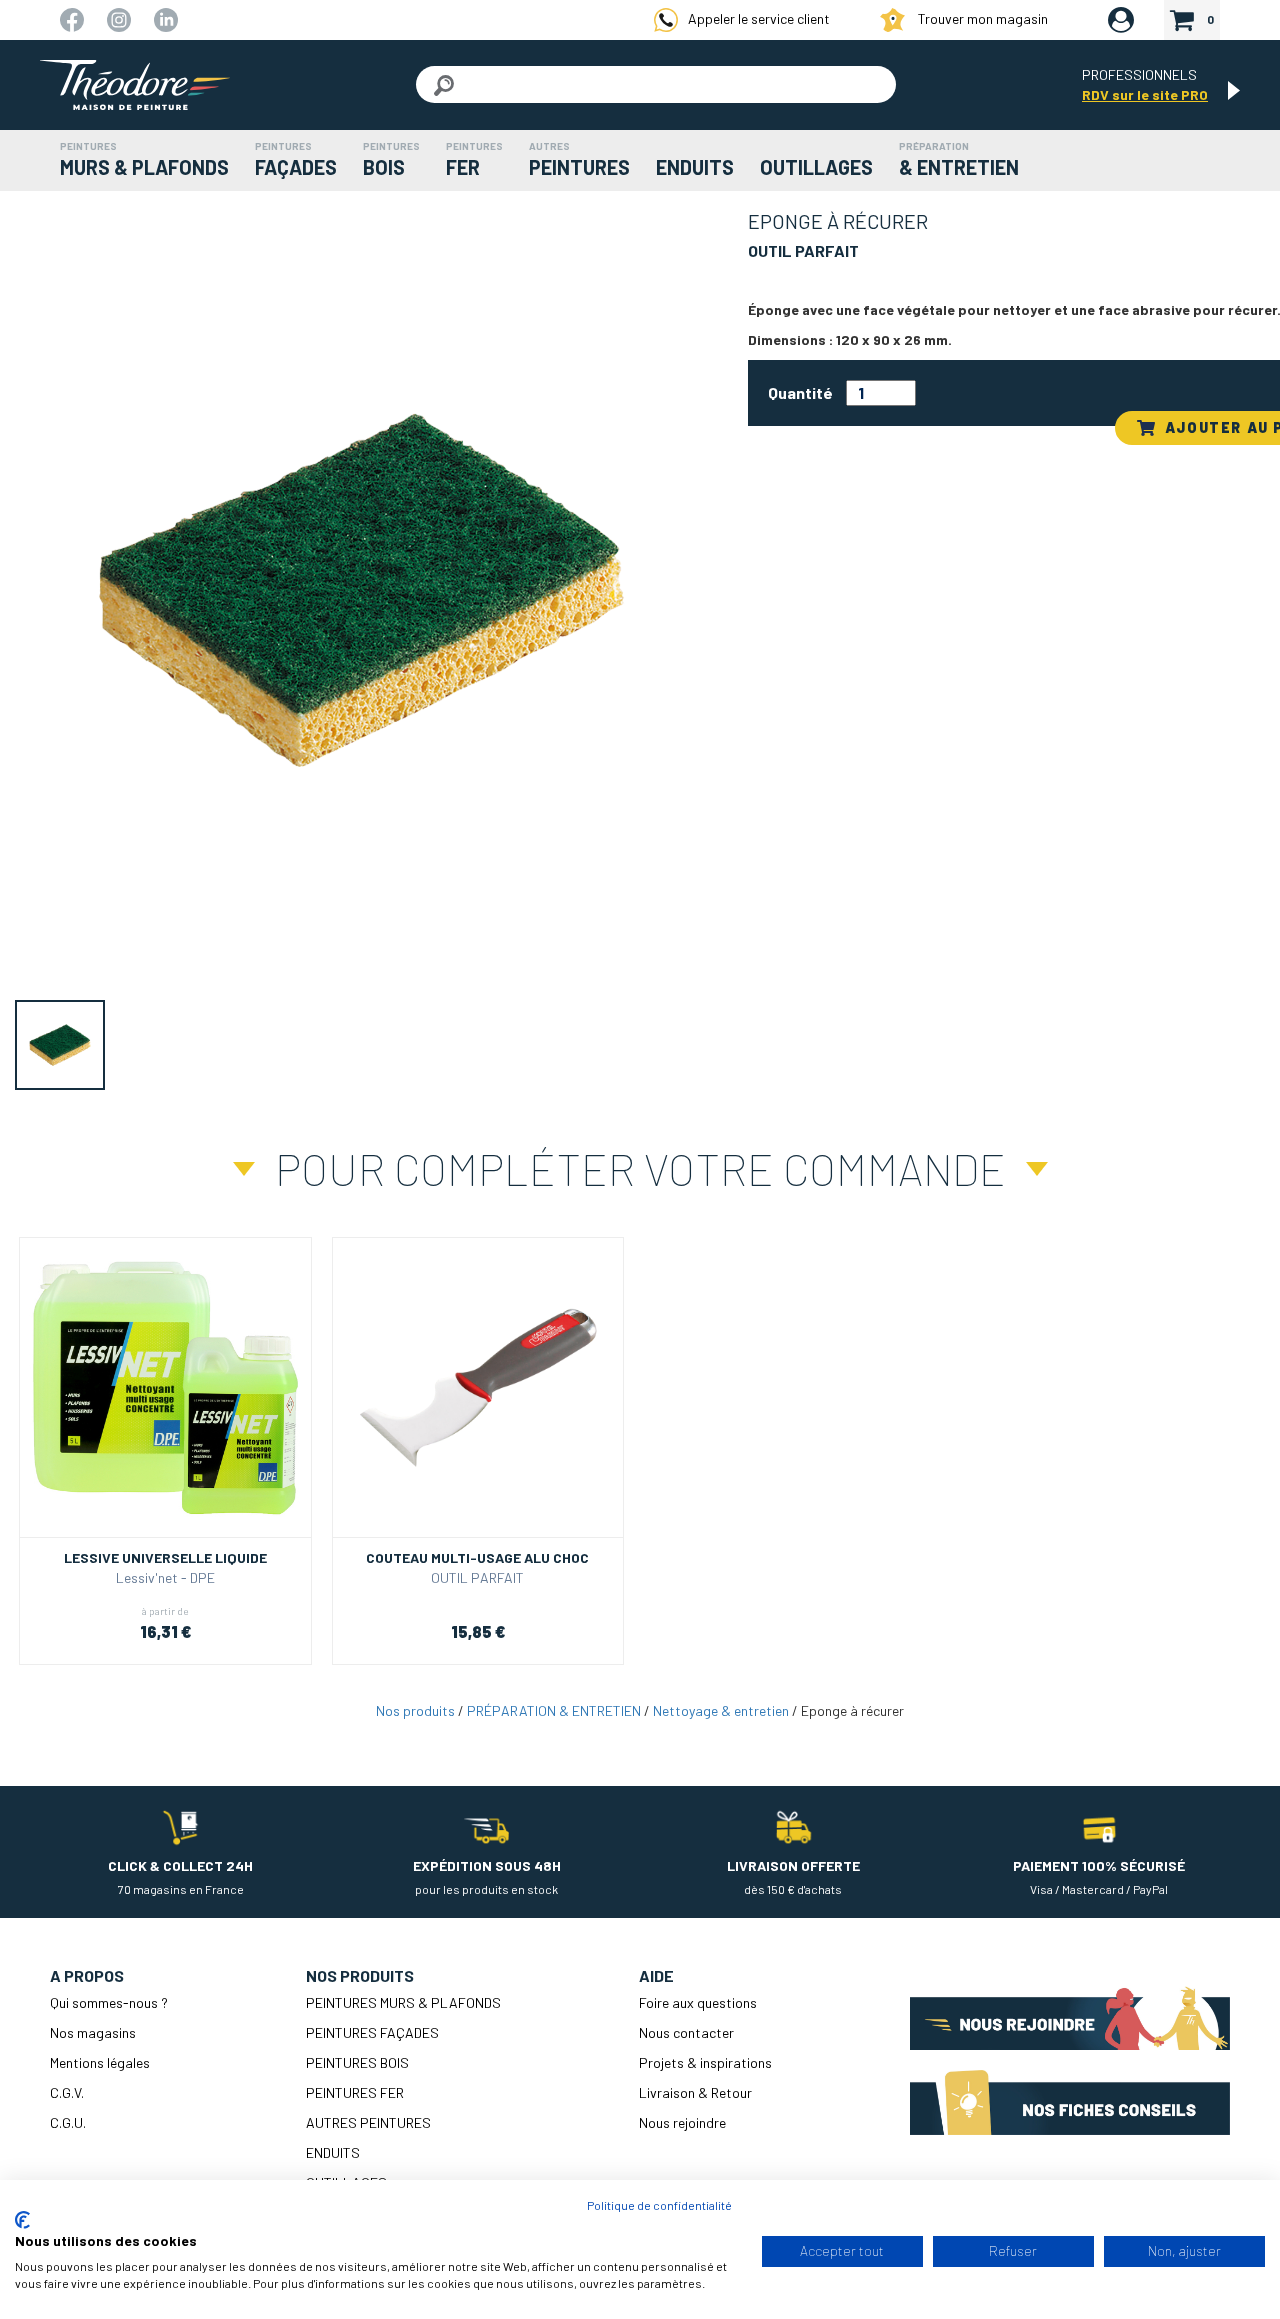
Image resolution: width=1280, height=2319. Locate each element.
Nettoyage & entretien (721, 1710)
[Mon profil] (1121, 20)
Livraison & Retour (695, 2092)
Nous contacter (686, 2032)
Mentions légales (100, 2062)
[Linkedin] (166, 18)
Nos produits (415, 1710)
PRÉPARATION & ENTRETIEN (554, 1710)
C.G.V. (67, 2092)
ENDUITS (333, 2152)
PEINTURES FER (355, 2092)
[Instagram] (120, 18)
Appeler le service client (759, 18)
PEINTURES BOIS (357, 2062)
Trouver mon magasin (981, 18)
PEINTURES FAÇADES (372, 2032)
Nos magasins (93, 2032)
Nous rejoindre (682, 2122)
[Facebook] (73, 18)
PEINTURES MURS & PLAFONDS (403, 2002)
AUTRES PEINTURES (368, 2122)
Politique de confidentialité (659, 2205)
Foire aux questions (698, 2002)
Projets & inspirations (705, 2062)
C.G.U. (68, 2122)
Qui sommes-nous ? (109, 2002)
